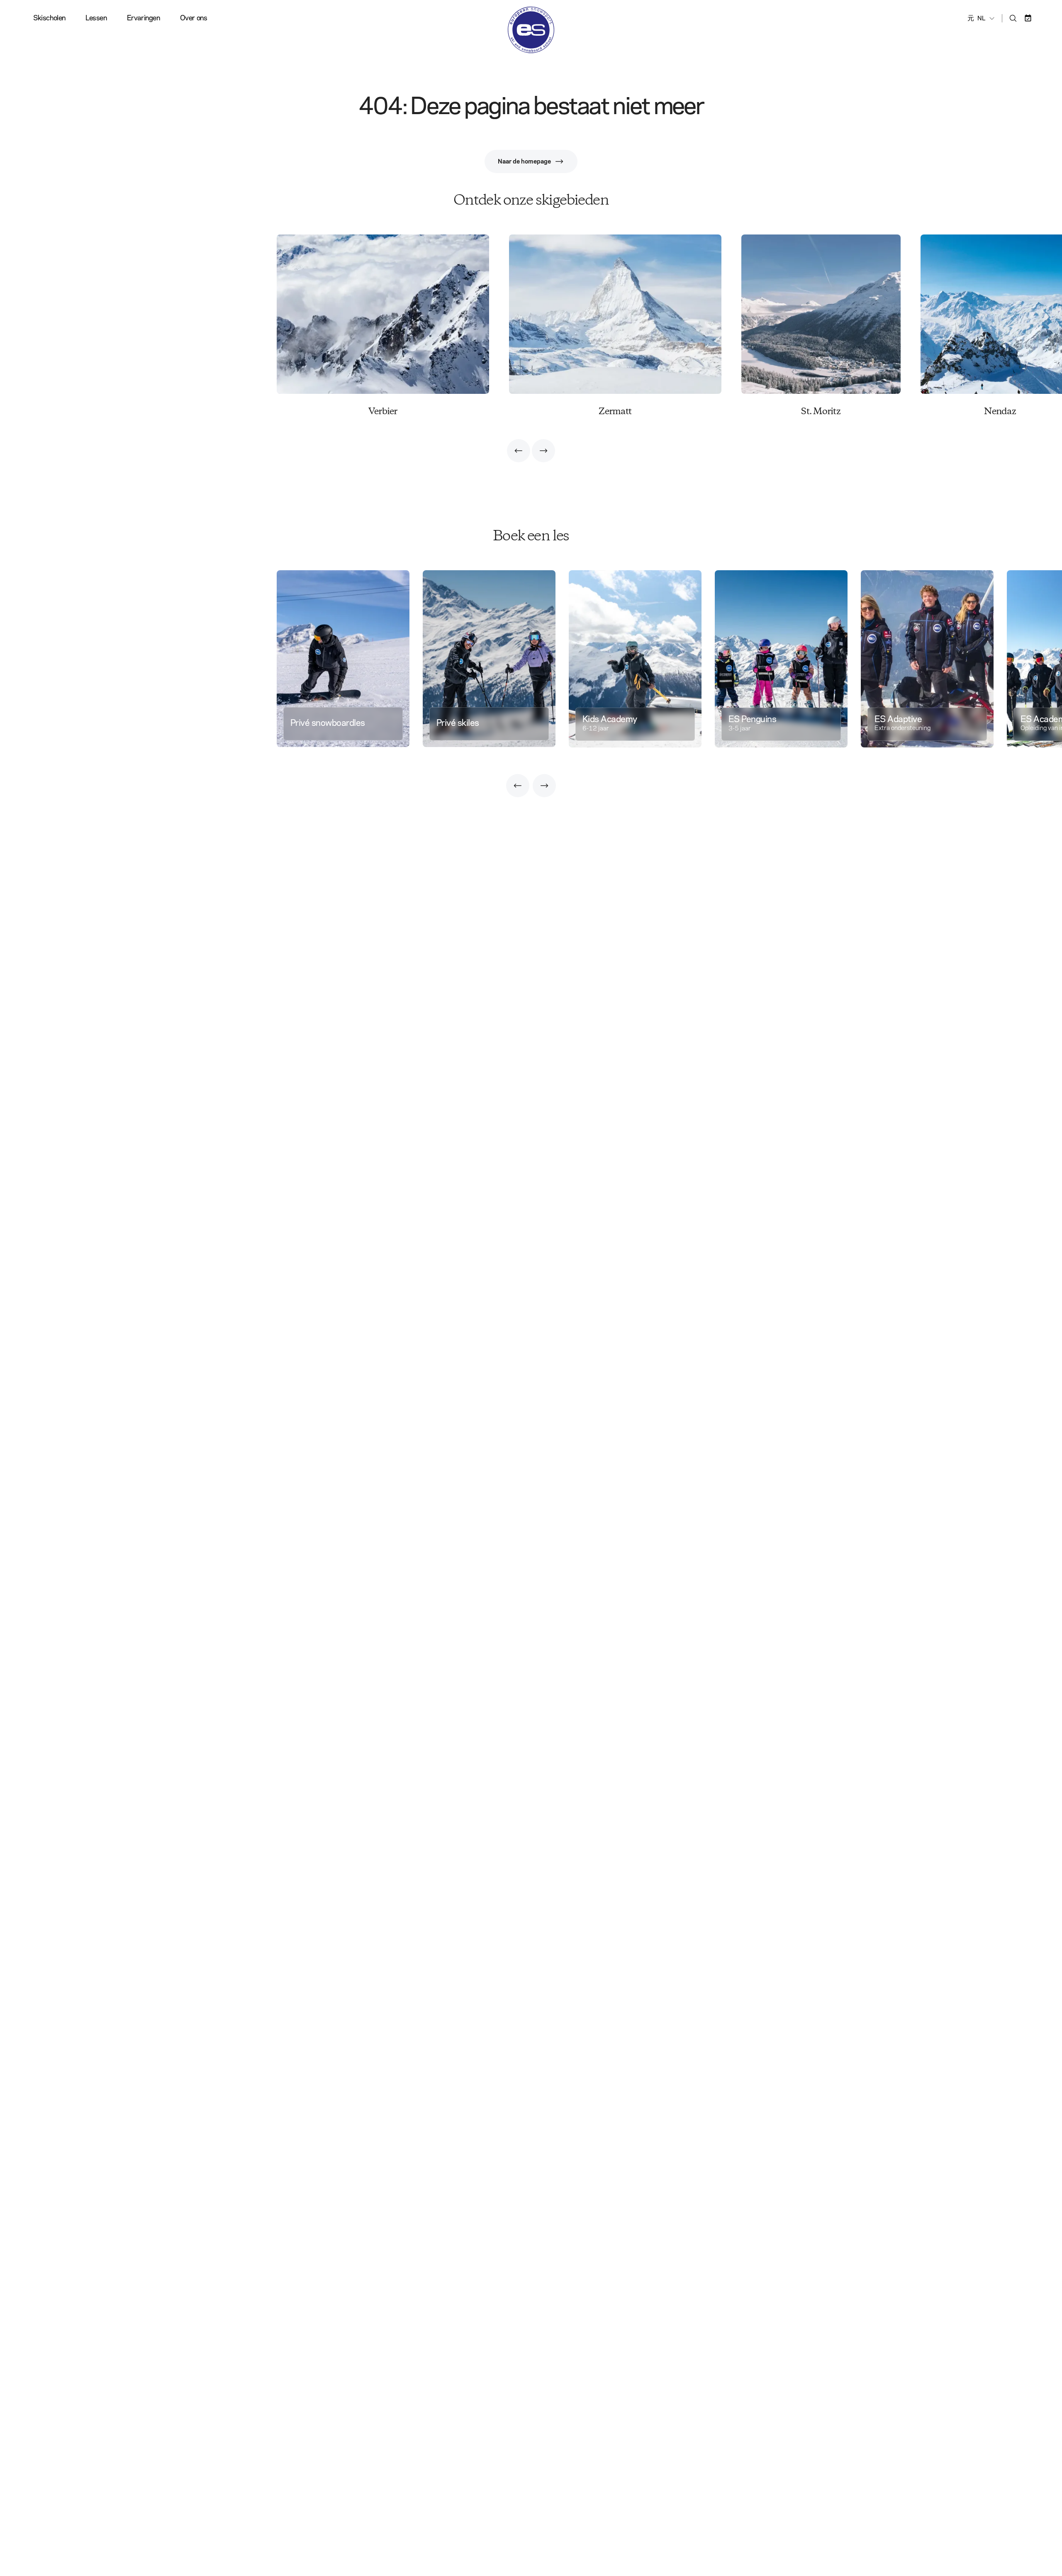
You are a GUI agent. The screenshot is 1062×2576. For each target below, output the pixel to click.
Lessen (96, 18)
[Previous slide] (519, 451)
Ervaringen (144, 18)
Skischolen (49, 18)
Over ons (194, 18)
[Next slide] (543, 451)
